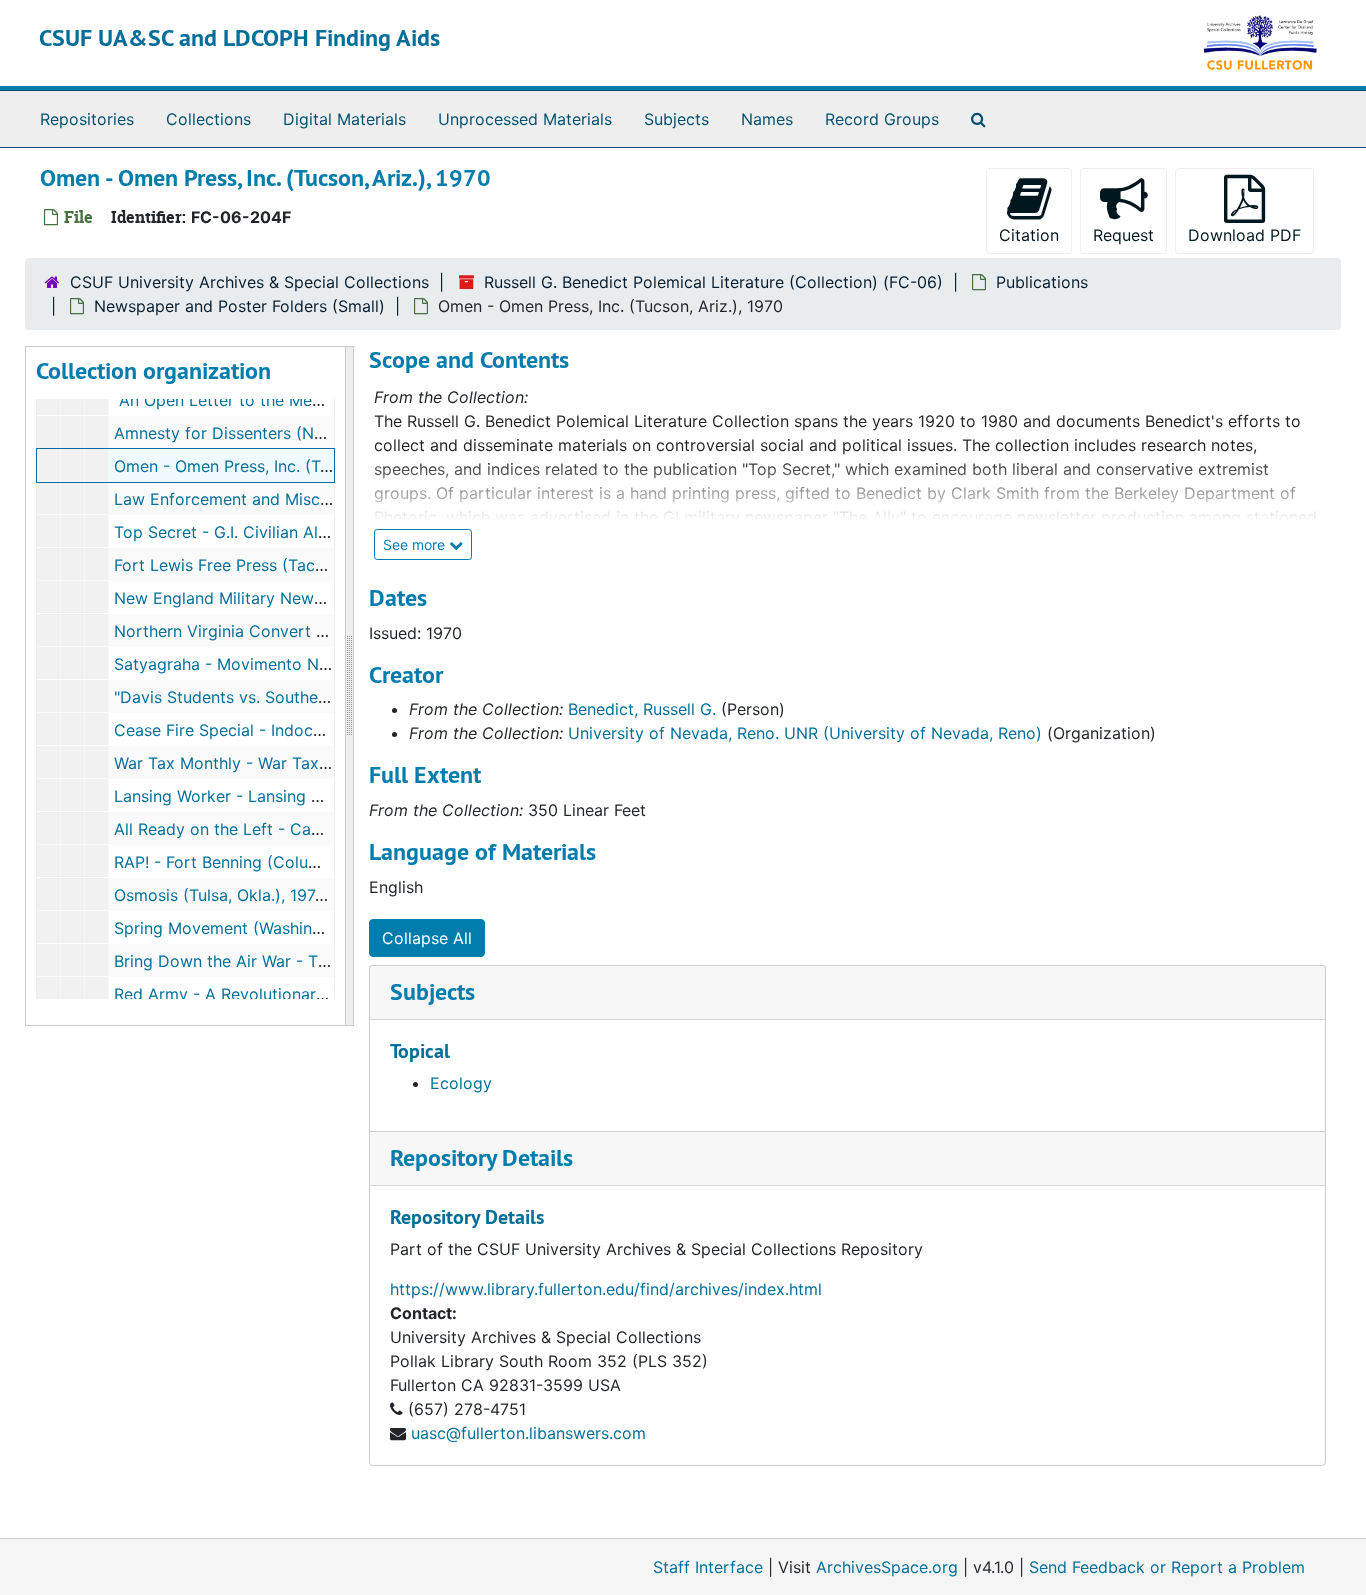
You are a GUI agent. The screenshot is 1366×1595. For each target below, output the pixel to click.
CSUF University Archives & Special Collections (249, 282)
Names (767, 119)
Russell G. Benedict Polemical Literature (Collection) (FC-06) (713, 282)
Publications (1042, 282)
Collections (208, 119)
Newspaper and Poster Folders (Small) (239, 306)
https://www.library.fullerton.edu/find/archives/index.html (606, 1289)
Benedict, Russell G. (642, 709)
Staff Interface (708, 1567)
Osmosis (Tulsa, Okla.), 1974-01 (231, 895)
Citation (1029, 235)
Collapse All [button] (427, 938)
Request (1123, 235)
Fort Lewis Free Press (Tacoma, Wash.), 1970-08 (296, 565)
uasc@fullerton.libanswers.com (528, 1433)
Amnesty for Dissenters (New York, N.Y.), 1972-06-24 (316, 433)
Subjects (676, 119)
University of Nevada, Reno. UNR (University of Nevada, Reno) (805, 733)
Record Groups (882, 119)
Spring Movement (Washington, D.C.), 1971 (274, 928)
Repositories (87, 119)
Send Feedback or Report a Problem (1167, 1567)
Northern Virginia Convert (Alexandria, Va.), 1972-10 (311, 631)
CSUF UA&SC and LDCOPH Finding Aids (239, 37)
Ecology (461, 1083)
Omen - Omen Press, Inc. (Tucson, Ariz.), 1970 (286, 466)
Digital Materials (344, 119)
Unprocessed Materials (525, 119)
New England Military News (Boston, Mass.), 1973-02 (315, 598)
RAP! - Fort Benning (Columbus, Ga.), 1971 (272, 862)
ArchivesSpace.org (887, 1567)
